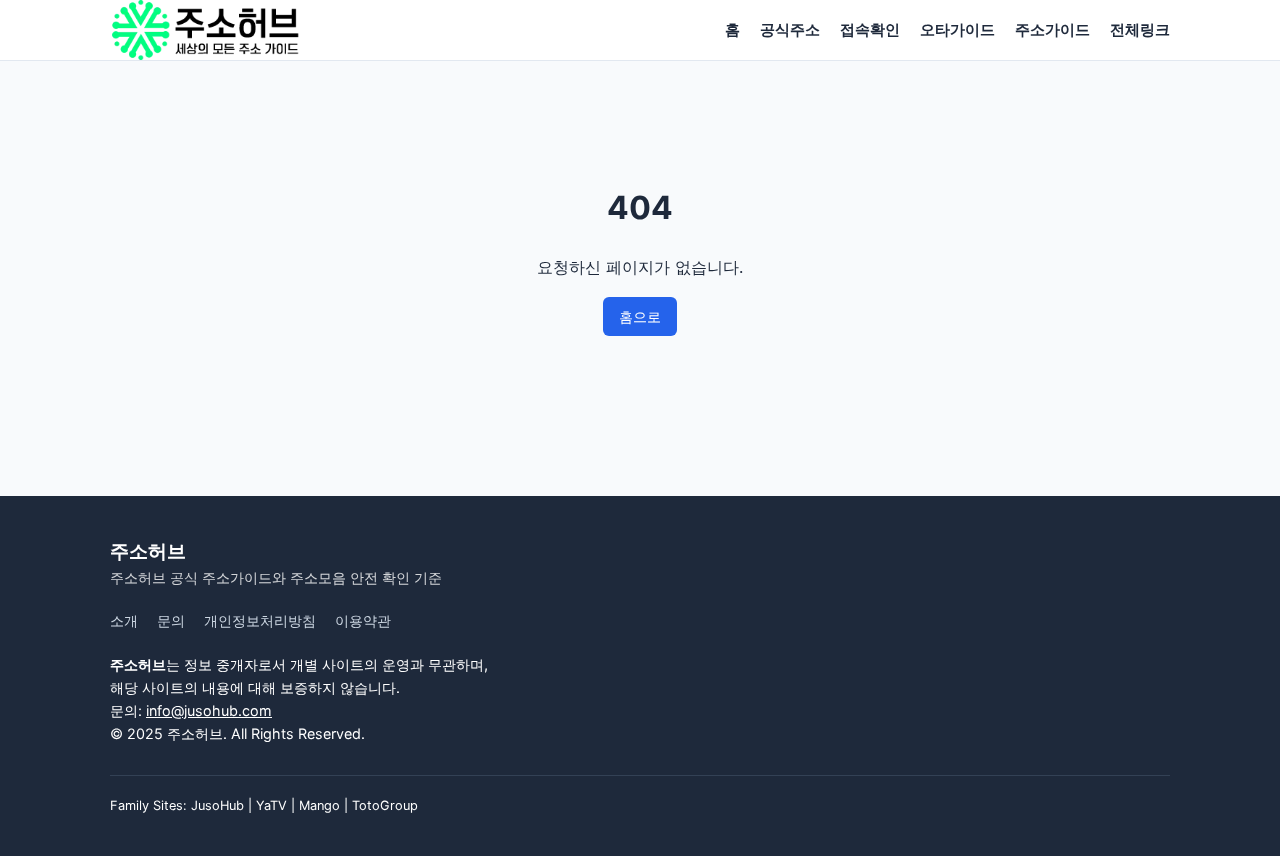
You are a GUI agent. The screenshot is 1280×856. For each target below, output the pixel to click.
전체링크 (1140, 29)
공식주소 (790, 29)
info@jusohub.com (209, 710)
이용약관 (363, 620)
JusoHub (217, 805)
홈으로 (640, 316)
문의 (171, 620)
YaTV (271, 805)
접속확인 (870, 29)
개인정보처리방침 (260, 620)
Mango (319, 805)
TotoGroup (385, 805)
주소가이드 (1052, 29)
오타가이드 (957, 29)
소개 (124, 620)
